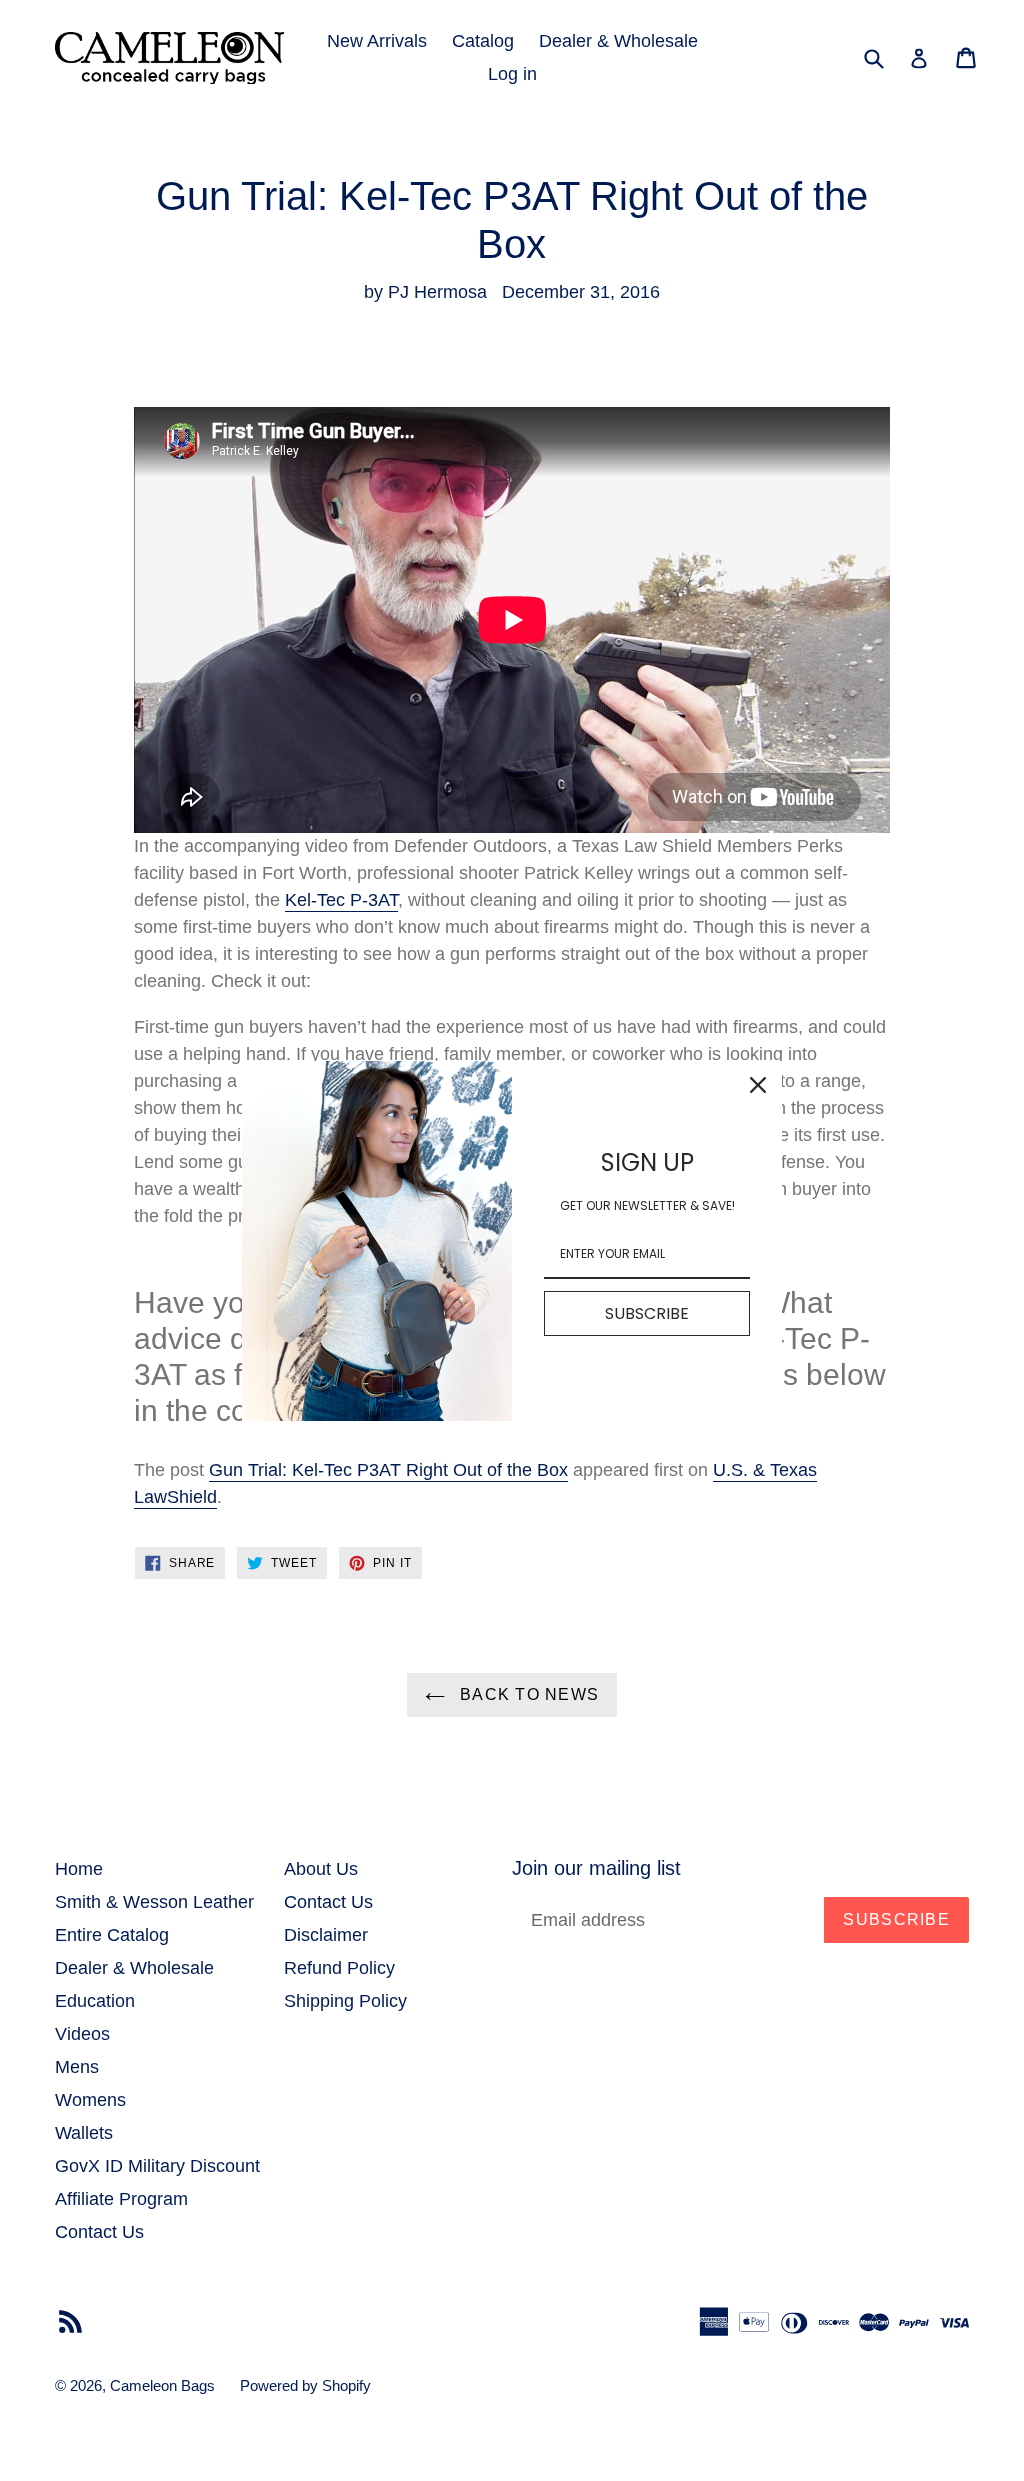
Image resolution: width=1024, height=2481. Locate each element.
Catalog (483, 41)
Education (95, 2001)
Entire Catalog (112, 1935)
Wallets (84, 2133)
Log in (512, 74)
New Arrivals (377, 41)
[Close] (758, 1085)
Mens (77, 2067)
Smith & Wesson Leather (154, 1902)
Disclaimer (326, 1935)
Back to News (527, 1694)
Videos (82, 2034)
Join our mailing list (596, 1868)
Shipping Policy (345, 2001)
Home (79, 1869)
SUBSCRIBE (647, 1313)
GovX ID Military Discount (157, 2166)
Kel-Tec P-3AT (341, 900)
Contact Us (99, 2232)
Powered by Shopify (305, 2385)
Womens (90, 2100)
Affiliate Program (121, 2199)
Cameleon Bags (162, 2385)
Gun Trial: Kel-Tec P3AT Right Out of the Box (388, 1470)
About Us (321, 1869)
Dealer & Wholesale (618, 41)
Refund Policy (339, 1968)
